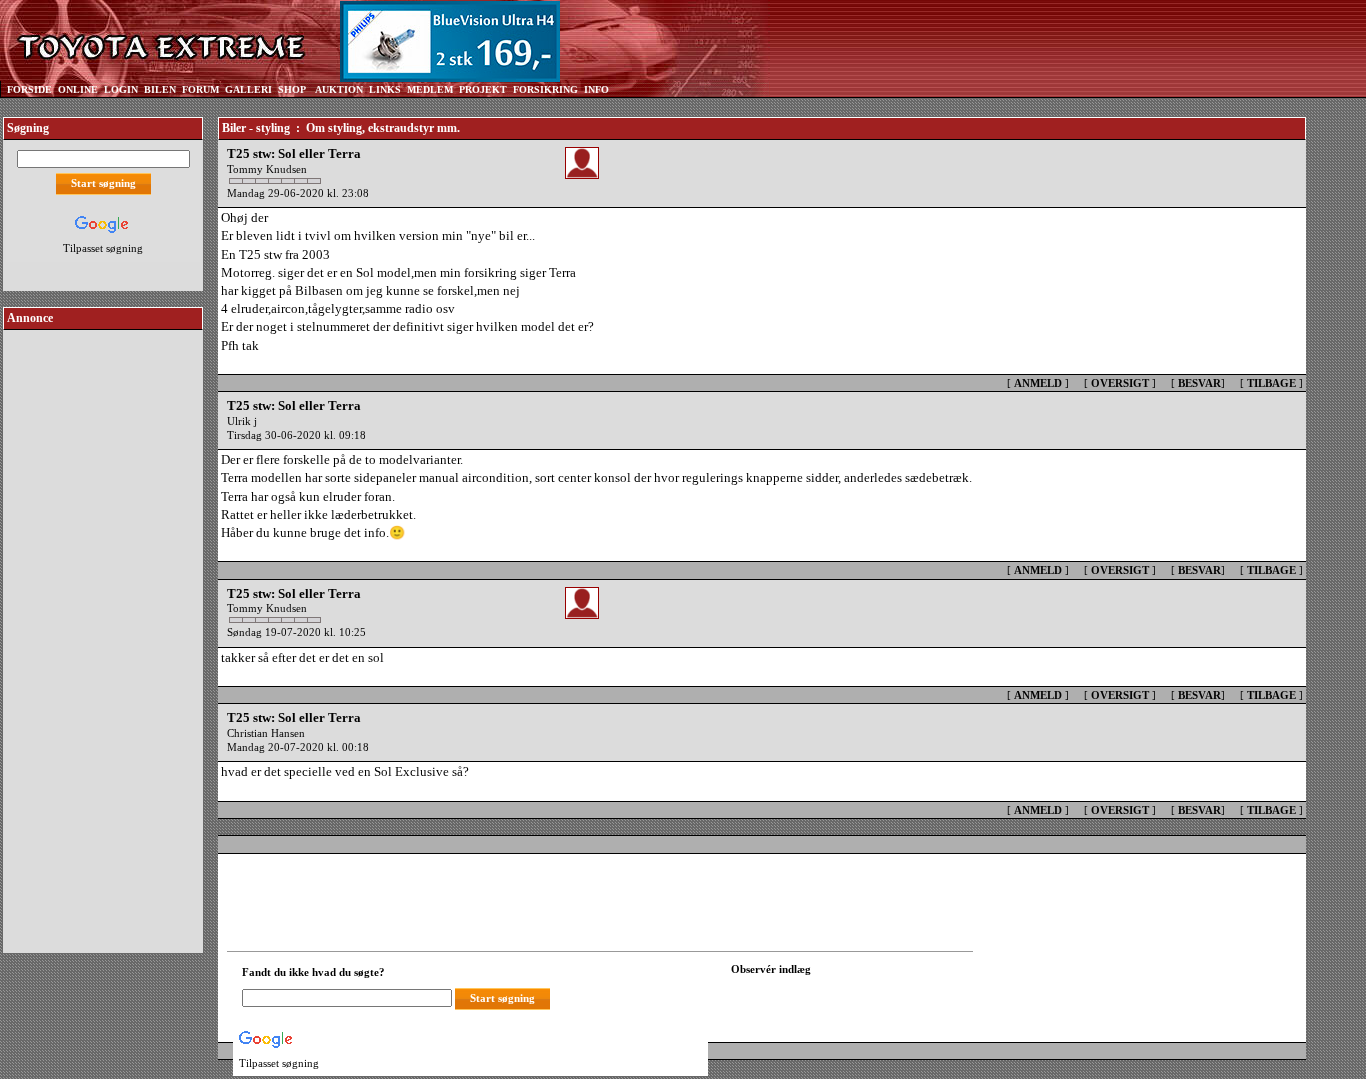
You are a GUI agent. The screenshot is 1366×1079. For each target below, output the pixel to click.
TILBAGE (1271, 383)
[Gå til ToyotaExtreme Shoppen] (645, 41)
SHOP (292, 89)
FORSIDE (29, 89)
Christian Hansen (266, 733)
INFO (596, 89)
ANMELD (1038, 383)
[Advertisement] (103, 634)
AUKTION (339, 89)
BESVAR (1199, 383)
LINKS (385, 89)
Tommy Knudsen (267, 169)
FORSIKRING (545, 89)
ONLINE (78, 89)
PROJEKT (483, 89)
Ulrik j (242, 421)
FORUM (200, 89)
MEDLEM (430, 89)
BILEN (160, 89)
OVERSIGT (1120, 383)
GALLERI (248, 89)
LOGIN (121, 89)
